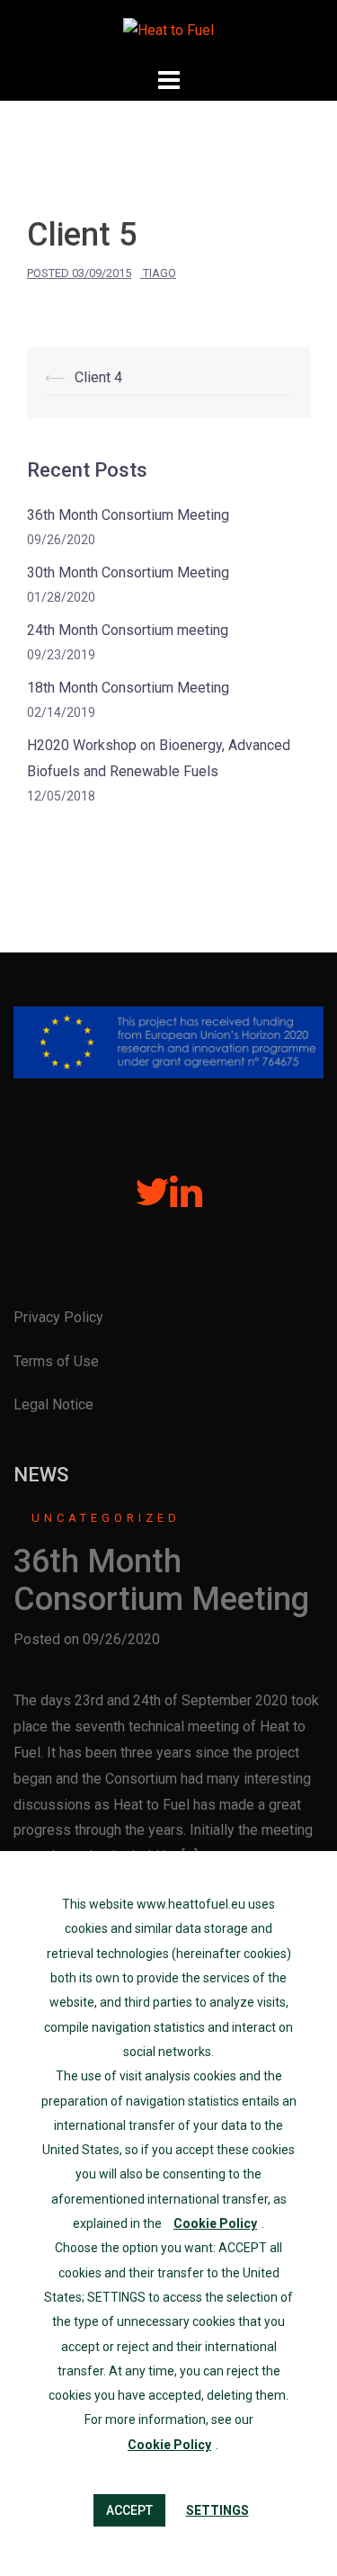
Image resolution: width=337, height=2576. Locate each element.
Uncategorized (106, 1518)
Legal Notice (53, 1404)
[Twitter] (152, 1200)
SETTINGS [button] (217, 2510)
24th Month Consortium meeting (128, 630)
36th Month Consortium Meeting (128, 515)
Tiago (160, 273)
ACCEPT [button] (129, 2510)
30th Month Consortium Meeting (128, 572)
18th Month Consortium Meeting (128, 688)
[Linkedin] (186, 1200)
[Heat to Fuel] (168, 30)
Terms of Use (56, 1361)
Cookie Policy (215, 2223)
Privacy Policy (58, 1317)
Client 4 (98, 377)
